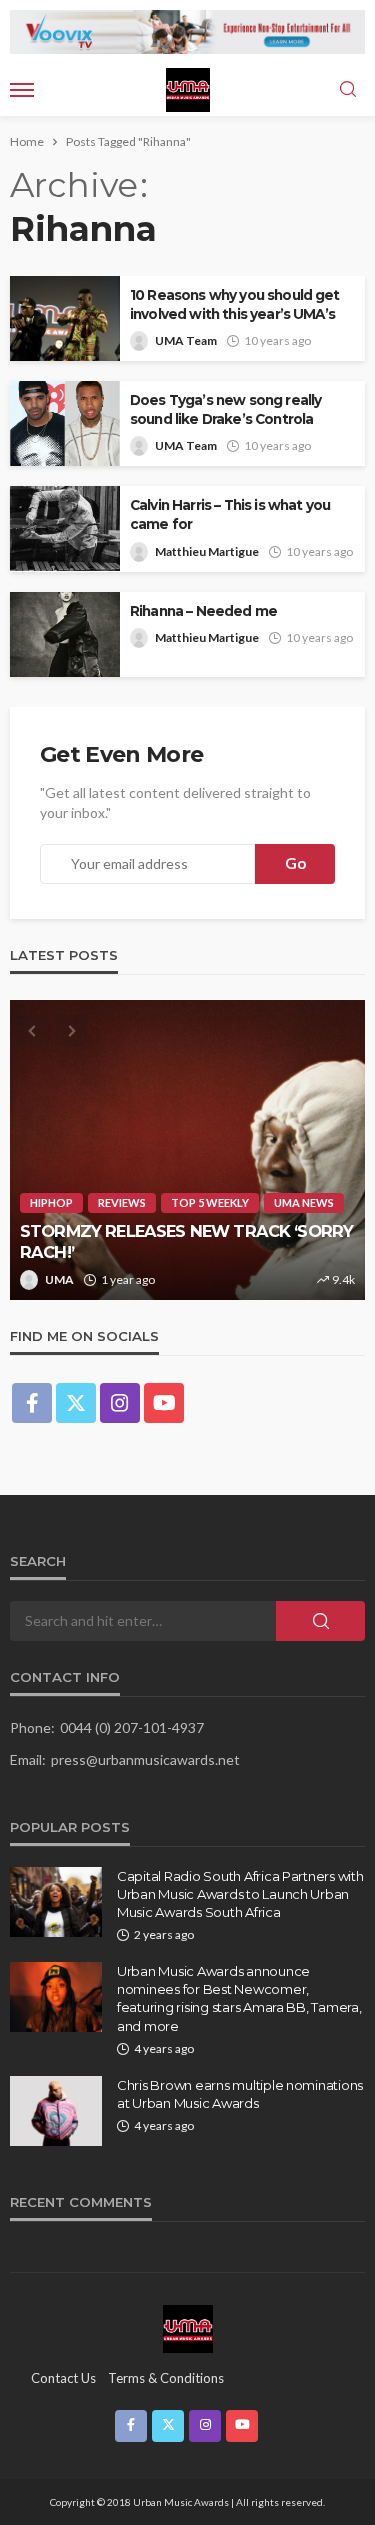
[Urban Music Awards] (188, 2328)
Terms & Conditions (166, 2378)
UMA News (304, 1202)
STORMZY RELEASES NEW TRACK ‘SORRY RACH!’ (186, 1241)
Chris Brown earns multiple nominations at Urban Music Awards (240, 2094)
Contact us (63, 2378)
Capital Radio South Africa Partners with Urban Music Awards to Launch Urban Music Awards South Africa (240, 1894)
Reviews (122, 1202)
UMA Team (186, 340)
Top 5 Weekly (210, 1202)
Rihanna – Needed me (203, 611)
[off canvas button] (22, 90)
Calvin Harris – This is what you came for (230, 514)
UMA (59, 1279)
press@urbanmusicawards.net (145, 1759)
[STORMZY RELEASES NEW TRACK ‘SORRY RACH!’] (187, 1150)
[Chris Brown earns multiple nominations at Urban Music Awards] (56, 2111)
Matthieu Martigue (207, 551)
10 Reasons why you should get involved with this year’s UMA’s (235, 304)
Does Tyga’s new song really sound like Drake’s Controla (225, 409)
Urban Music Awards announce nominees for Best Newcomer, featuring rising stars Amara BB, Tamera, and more (239, 1998)
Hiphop (51, 1202)
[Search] (348, 90)
